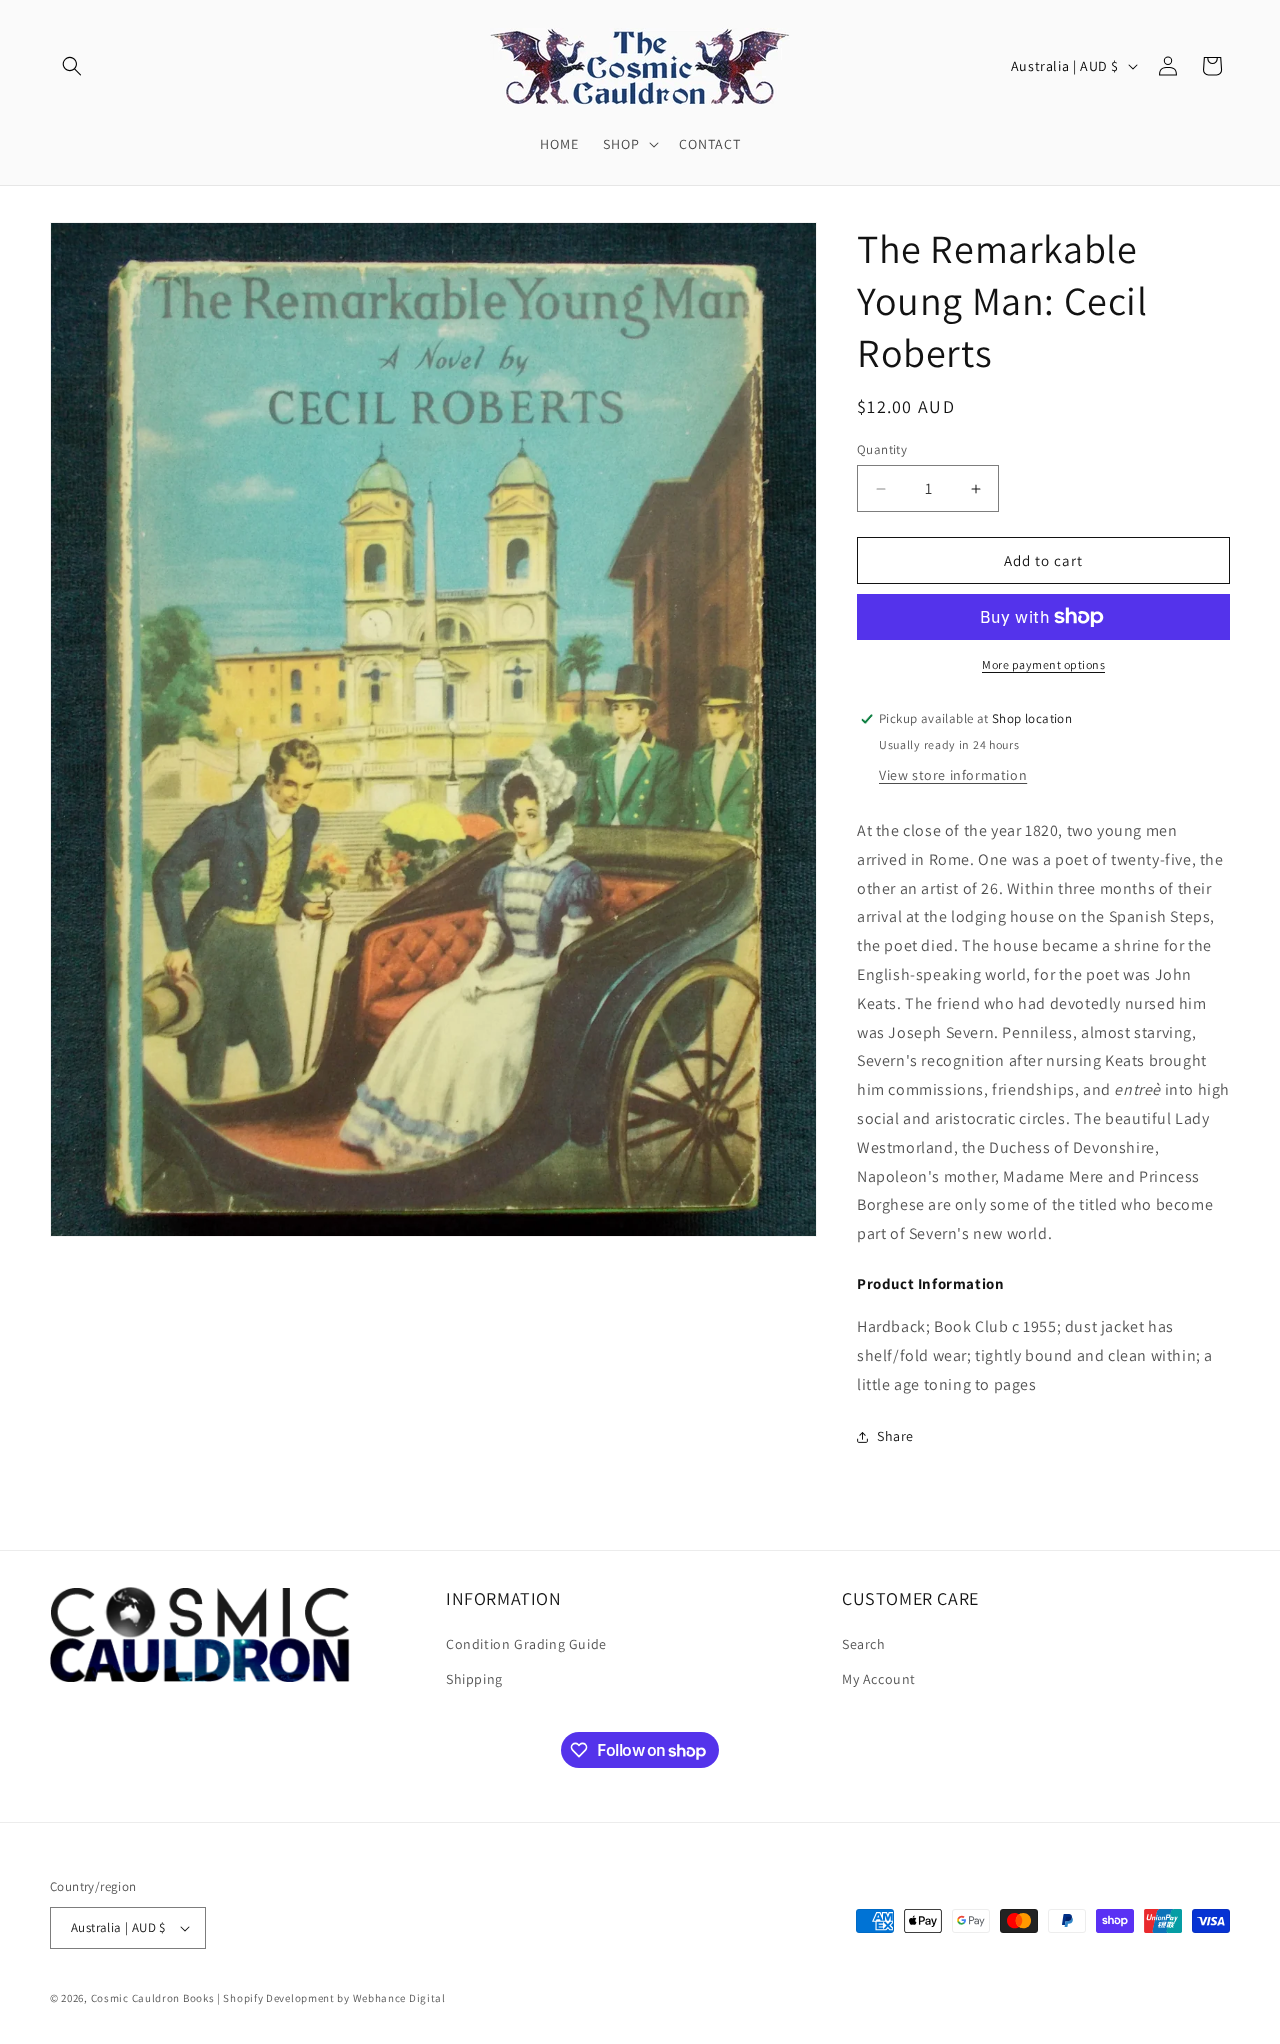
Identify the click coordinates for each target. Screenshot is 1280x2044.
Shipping (474, 1679)
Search (864, 1644)
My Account (879, 1679)
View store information (953, 775)
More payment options (1043, 664)
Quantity (882, 449)
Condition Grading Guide (526, 1644)
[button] (72, 66)
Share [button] (895, 1436)
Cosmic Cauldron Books (153, 1998)
